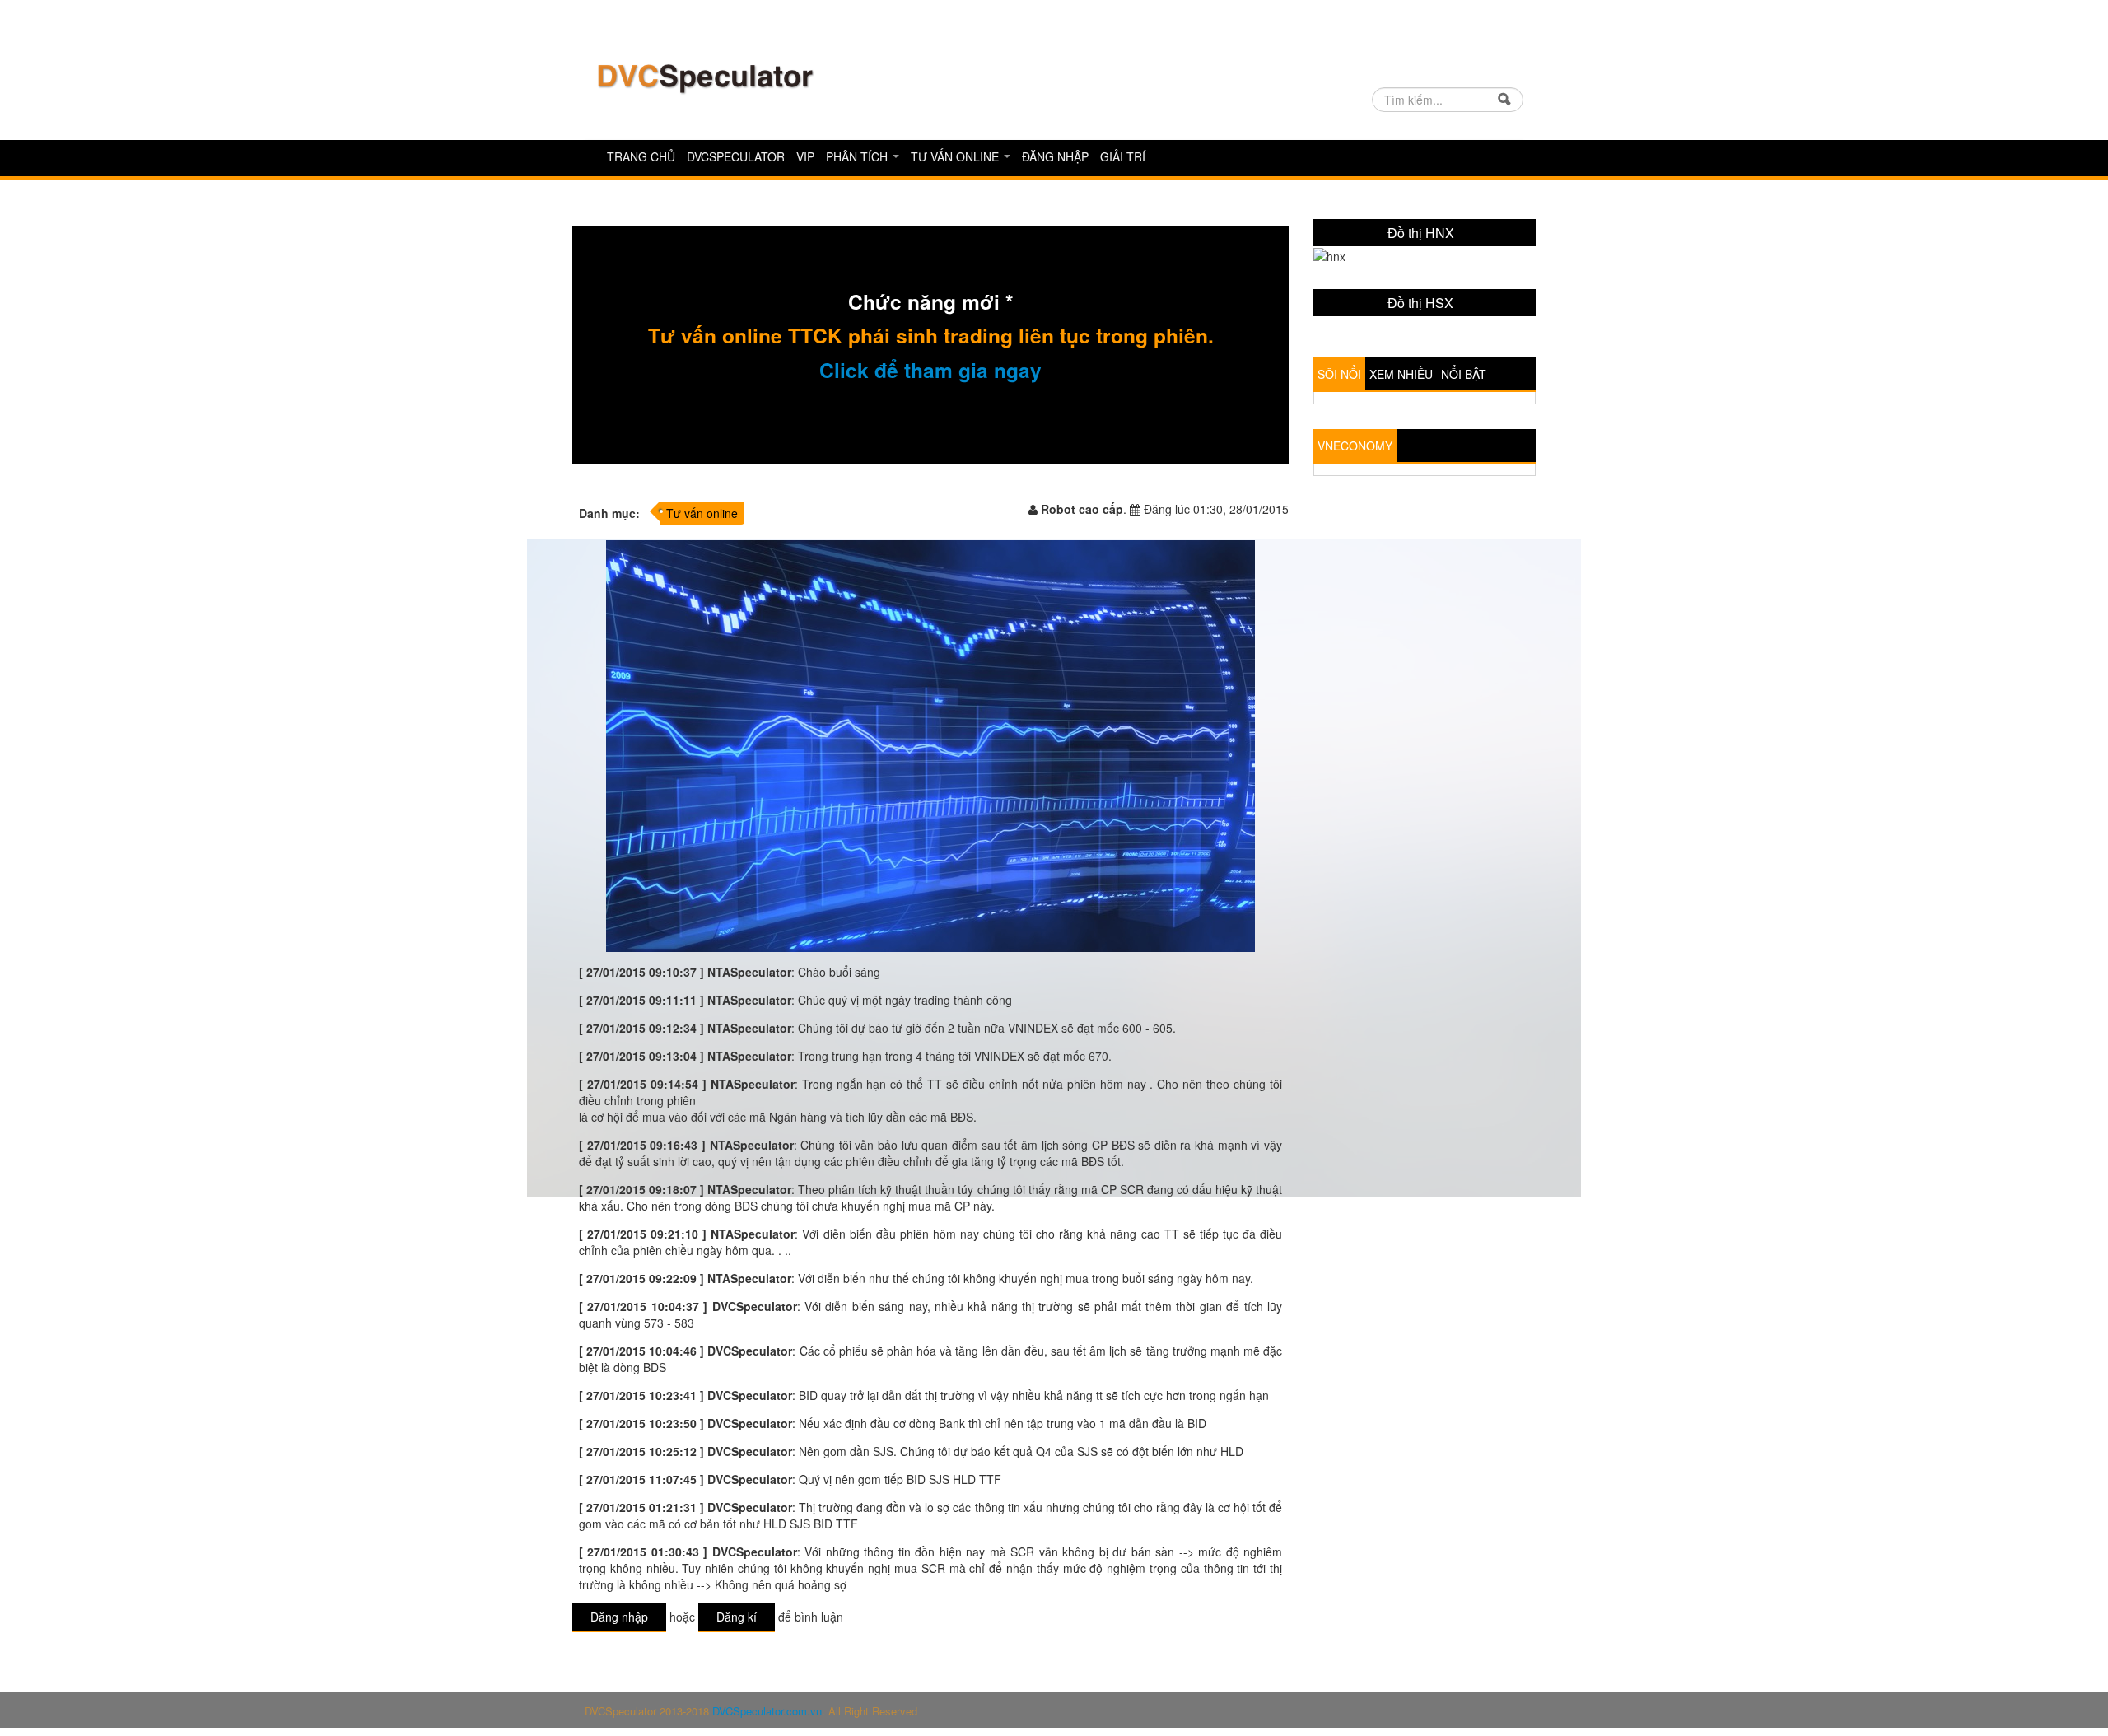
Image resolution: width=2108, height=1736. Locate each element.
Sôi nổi (1339, 504)
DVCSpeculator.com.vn (767, 1711)
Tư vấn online (956, 156)
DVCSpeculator (736, 156)
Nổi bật (1464, 504)
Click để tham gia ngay (930, 370)
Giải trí (1123, 156)
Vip (805, 156)
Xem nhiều (1401, 504)
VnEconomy (1355, 576)
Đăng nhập (1055, 156)
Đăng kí (737, 1617)
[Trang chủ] (704, 77)
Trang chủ (641, 156)
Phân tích (858, 156)
